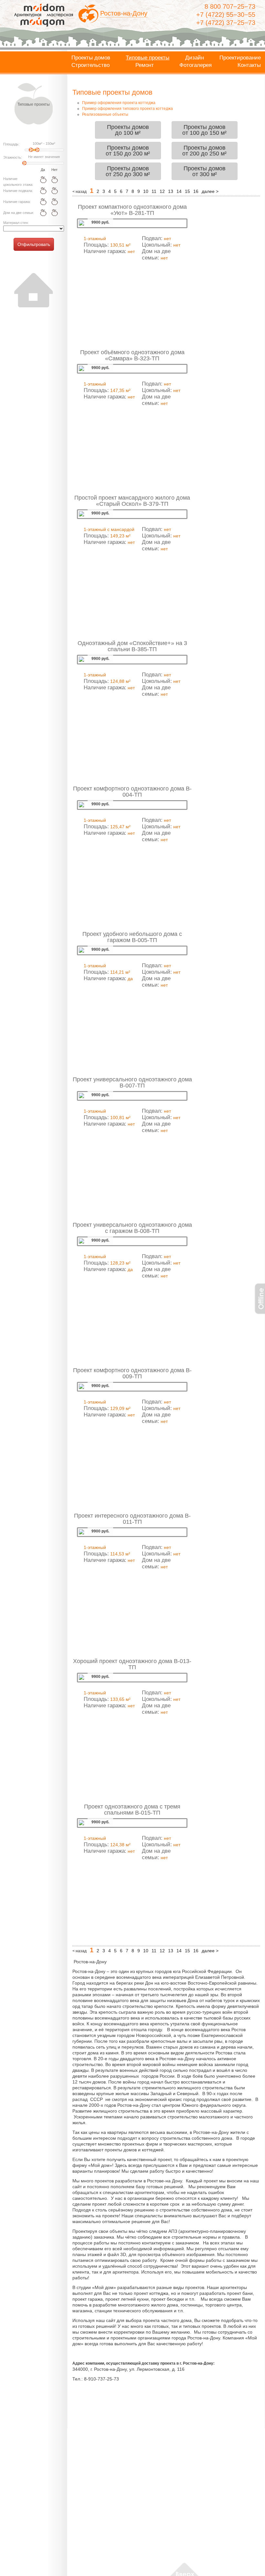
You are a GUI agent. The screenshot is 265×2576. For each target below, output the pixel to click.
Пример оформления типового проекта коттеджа (127, 109)
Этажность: (13, 157)
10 (146, 191)
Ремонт (145, 65)
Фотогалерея (196, 65)
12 (162, 191)
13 (171, 191)
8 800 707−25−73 (230, 6)
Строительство (90, 65)
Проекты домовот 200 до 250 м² (204, 151)
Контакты (249, 65)
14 (179, 191)
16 (196, 191)
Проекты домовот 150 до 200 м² (128, 151)
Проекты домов (91, 58)
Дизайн (195, 58)
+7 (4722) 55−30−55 (226, 15)
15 (187, 191)
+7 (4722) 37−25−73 (226, 23)
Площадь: (11, 144)
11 (154, 191)
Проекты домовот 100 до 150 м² (204, 130)
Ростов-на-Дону (124, 13)
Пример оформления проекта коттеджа (119, 103)
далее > (210, 191)
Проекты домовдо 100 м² (128, 130)
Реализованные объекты (105, 114)
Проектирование (240, 58)
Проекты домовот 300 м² (205, 171)
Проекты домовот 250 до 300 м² (128, 171)
